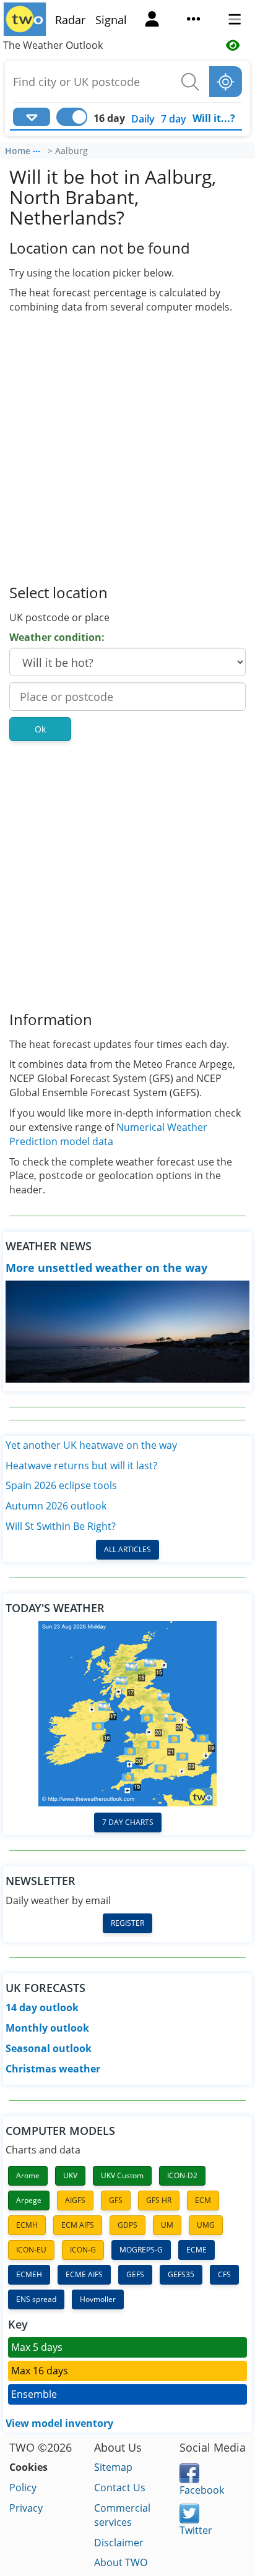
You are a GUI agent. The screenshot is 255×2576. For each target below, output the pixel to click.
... (37, 149)
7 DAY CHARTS (128, 1822)
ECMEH (29, 2274)
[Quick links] (193, 20)
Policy (23, 2488)
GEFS (135, 2274)
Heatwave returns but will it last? (81, 1466)
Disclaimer (119, 2543)
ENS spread (36, 2299)
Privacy (26, 2508)
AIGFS (75, 2200)
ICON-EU (31, 2250)
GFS (116, 2200)
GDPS (127, 2225)
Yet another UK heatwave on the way (91, 1445)
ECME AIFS (84, 2274)
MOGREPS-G (141, 2250)
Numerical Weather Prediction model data (108, 1134)
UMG (206, 2225)
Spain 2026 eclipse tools (61, 1485)
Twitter (196, 2530)
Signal (111, 20)
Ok (40, 729)
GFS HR (159, 2200)
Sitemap (113, 2467)
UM (167, 2225)
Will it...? (214, 118)
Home (18, 151)
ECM (203, 2200)
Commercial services (122, 2515)
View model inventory (59, 2423)
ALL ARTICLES (127, 1549)
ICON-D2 (182, 2175)
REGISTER (127, 1923)
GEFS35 (181, 2274)
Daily (143, 119)
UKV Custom (122, 2175)
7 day (174, 119)
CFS (224, 2274)
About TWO (121, 2562)
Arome (28, 2175)
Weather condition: (57, 637)
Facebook (202, 2490)
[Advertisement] (127, 448)
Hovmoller (98, 2299)
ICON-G (83, 2250)
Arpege (29, 2200)
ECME (197, 2250)
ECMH (27, 2225)
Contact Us (120, 2488)
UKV (70, 2175)
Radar (70, 20)
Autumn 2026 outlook (56, 1506)
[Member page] (152, 20)
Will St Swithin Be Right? (61, 1526)
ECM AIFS (78, 2225)
